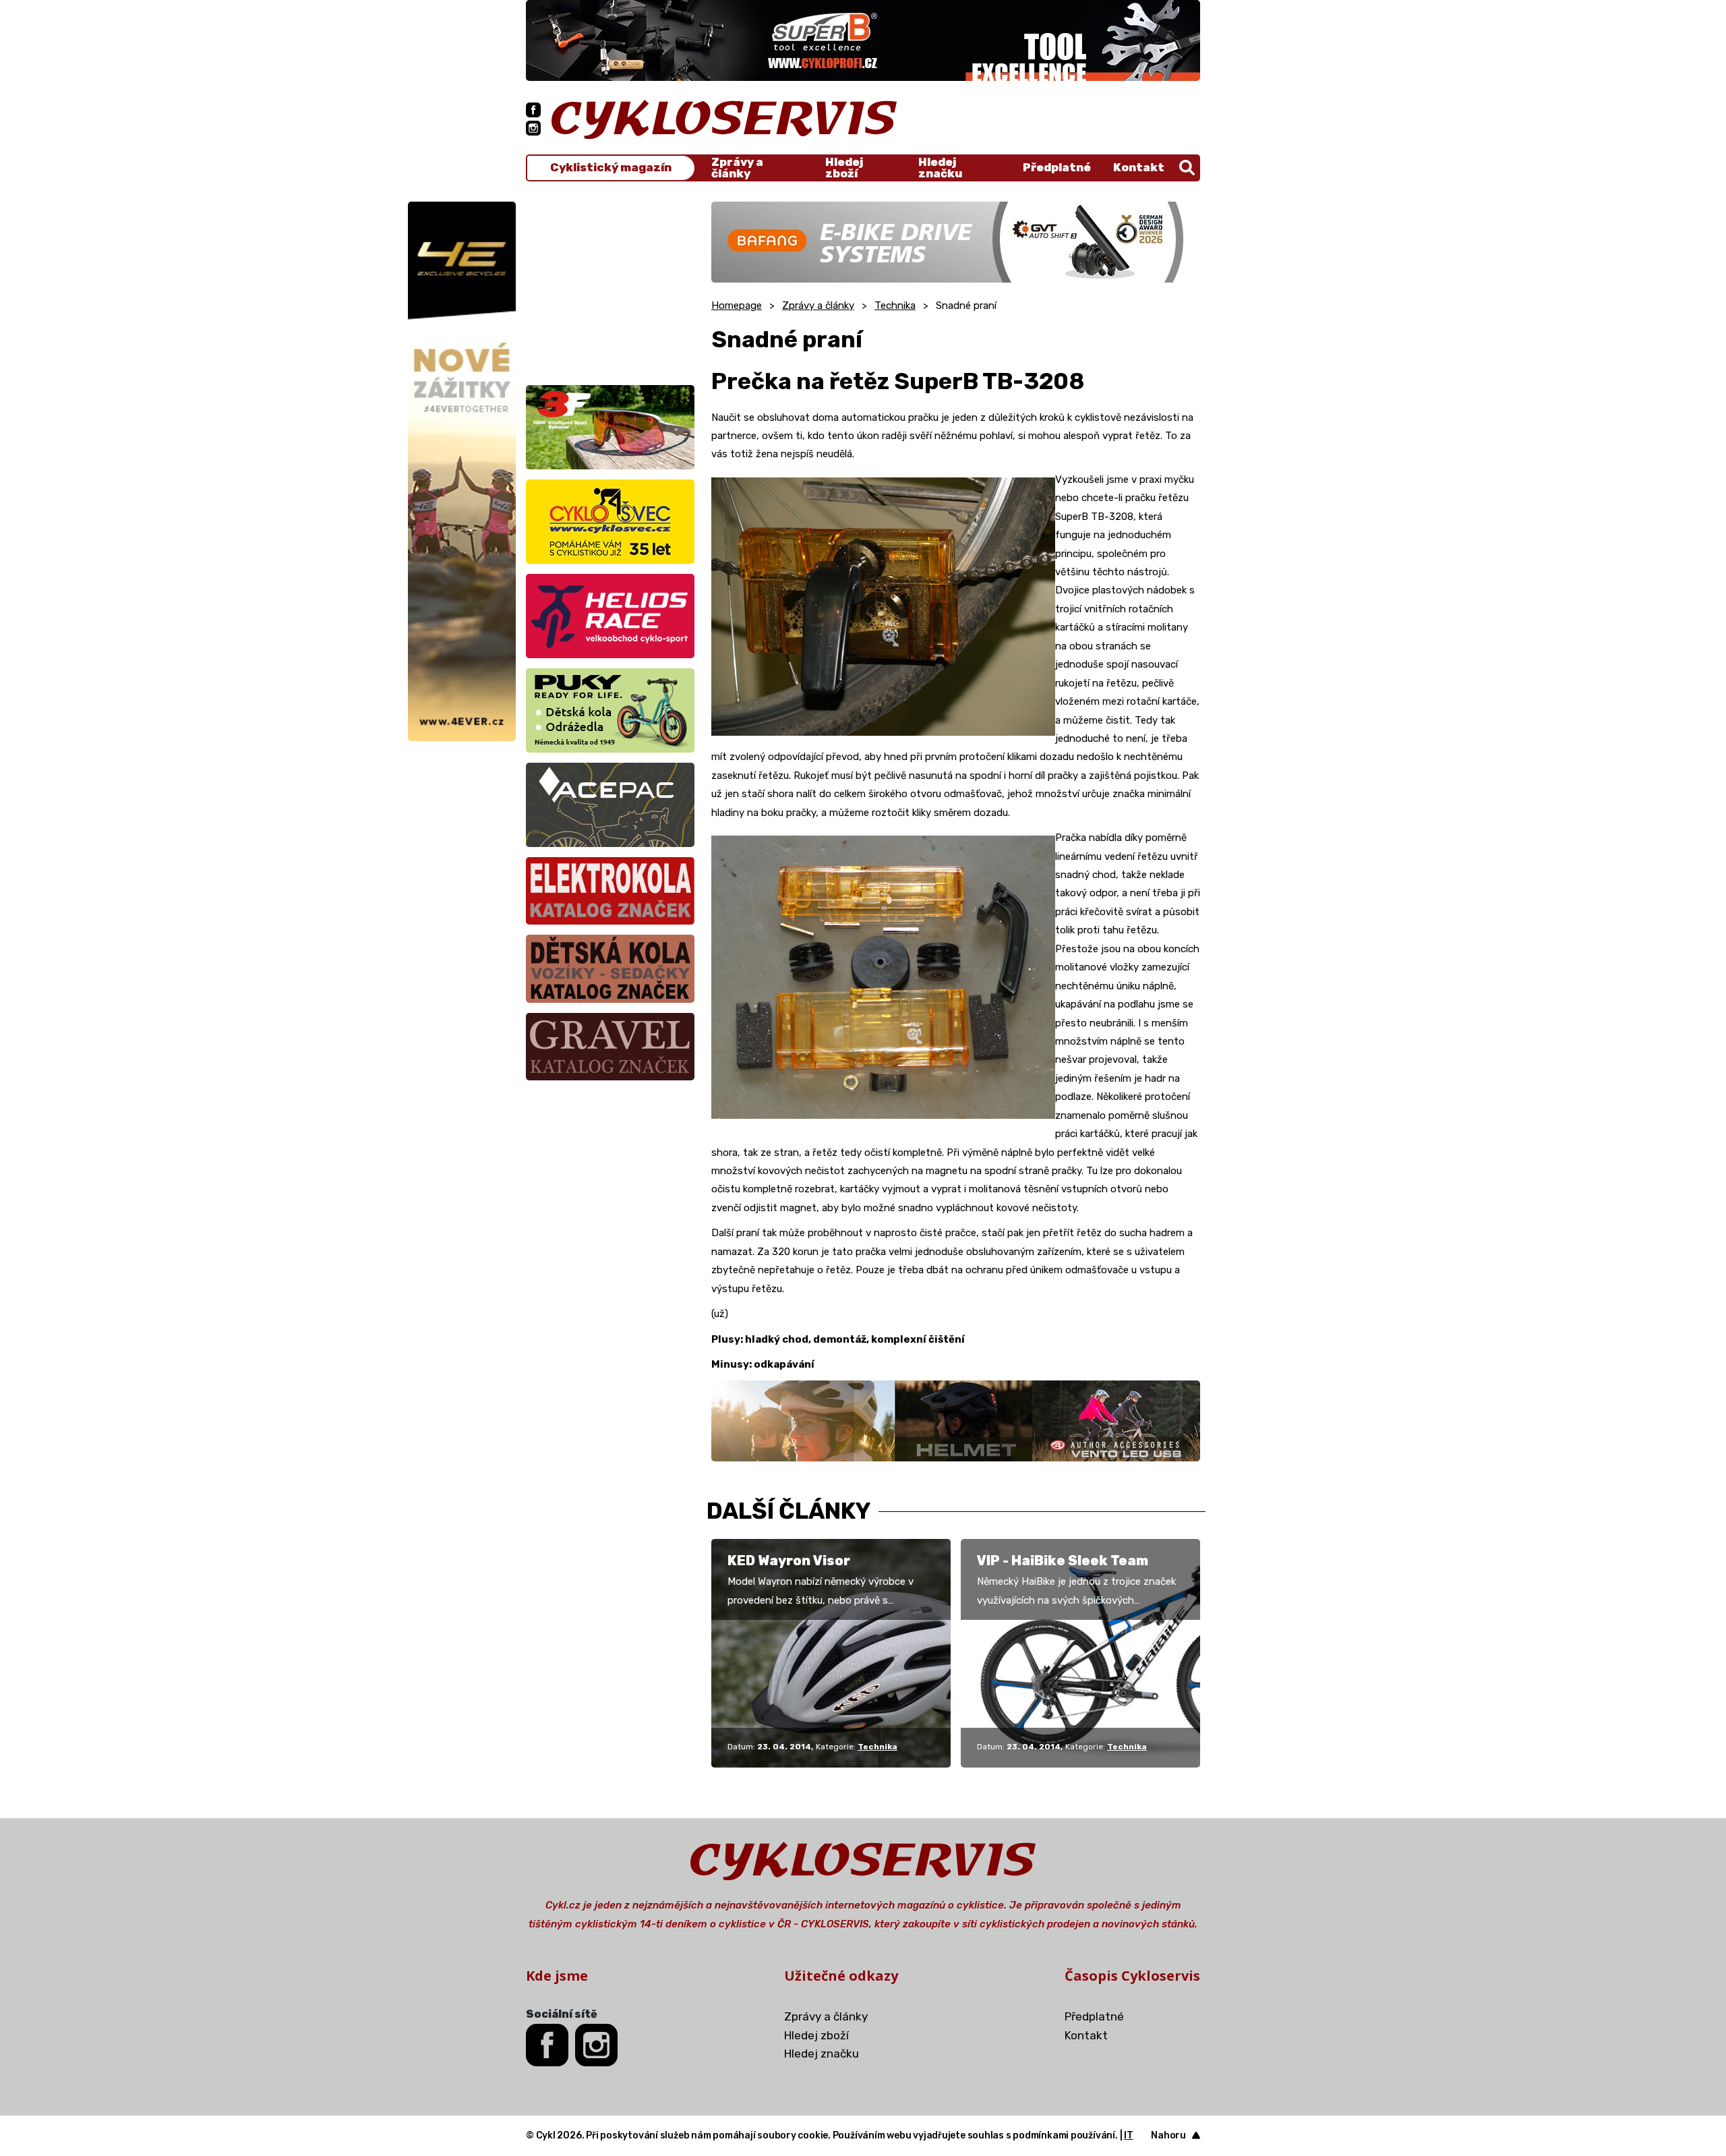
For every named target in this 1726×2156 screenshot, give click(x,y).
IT (1129, 2135)
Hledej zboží (844, 168)
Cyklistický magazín (611, 168)
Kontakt (1139, 167)
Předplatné (1057, 167)
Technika (895, 305)
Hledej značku (940, 168)
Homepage (737, 305)
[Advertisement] (610, 286)
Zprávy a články (737, 168)
